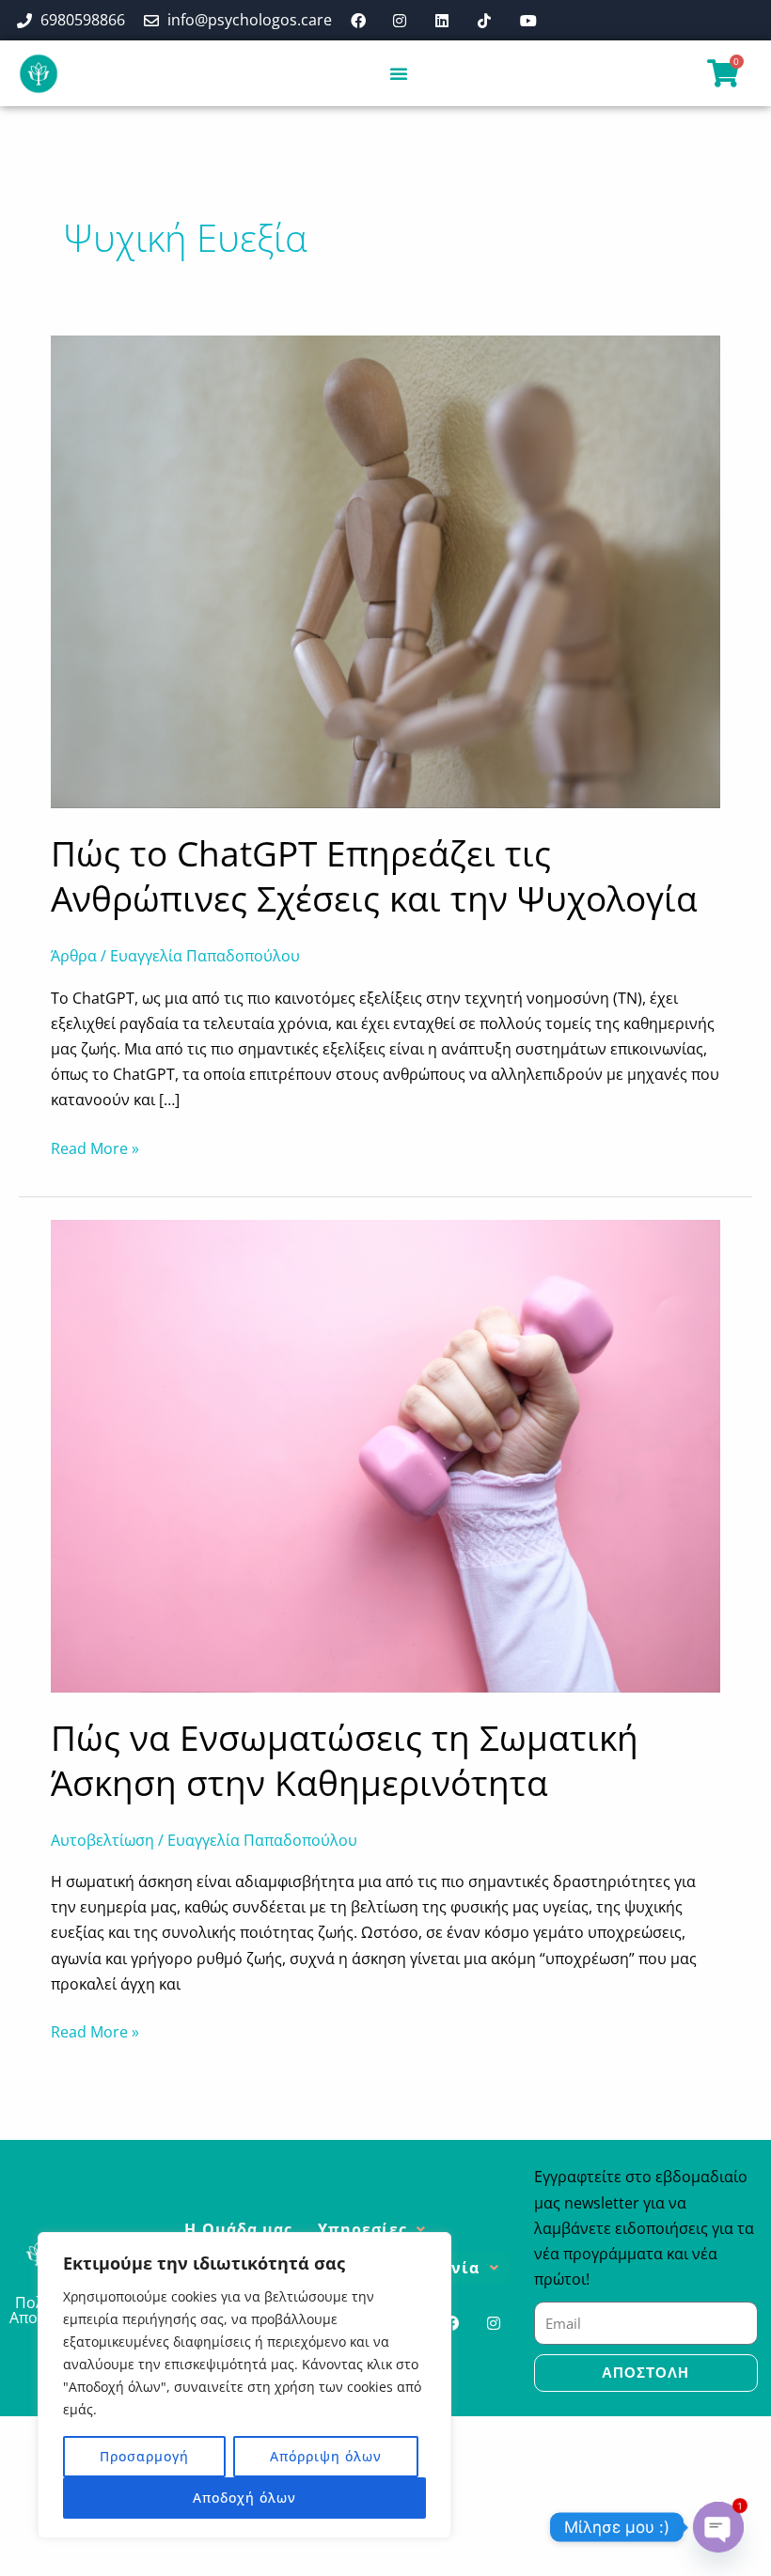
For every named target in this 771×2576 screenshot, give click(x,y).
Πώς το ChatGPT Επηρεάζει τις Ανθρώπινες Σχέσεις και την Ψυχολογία (374, 875)
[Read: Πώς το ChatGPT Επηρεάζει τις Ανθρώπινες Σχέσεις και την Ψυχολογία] (385, 570)
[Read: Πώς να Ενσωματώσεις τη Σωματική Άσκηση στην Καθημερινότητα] (385, 1454)
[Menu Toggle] (399, 73)
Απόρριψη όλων (326, 2456)
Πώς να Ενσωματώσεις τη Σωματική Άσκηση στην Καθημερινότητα (345, 1760)
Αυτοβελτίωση (102, 1840)
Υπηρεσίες (363, 2229)
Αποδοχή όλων (244, 2498)
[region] (244, 2385)
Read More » (95, 1147)
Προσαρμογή (144, 2456)
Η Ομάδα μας (238, 2229)
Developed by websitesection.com (641, 2433)
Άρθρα (74, 956)
